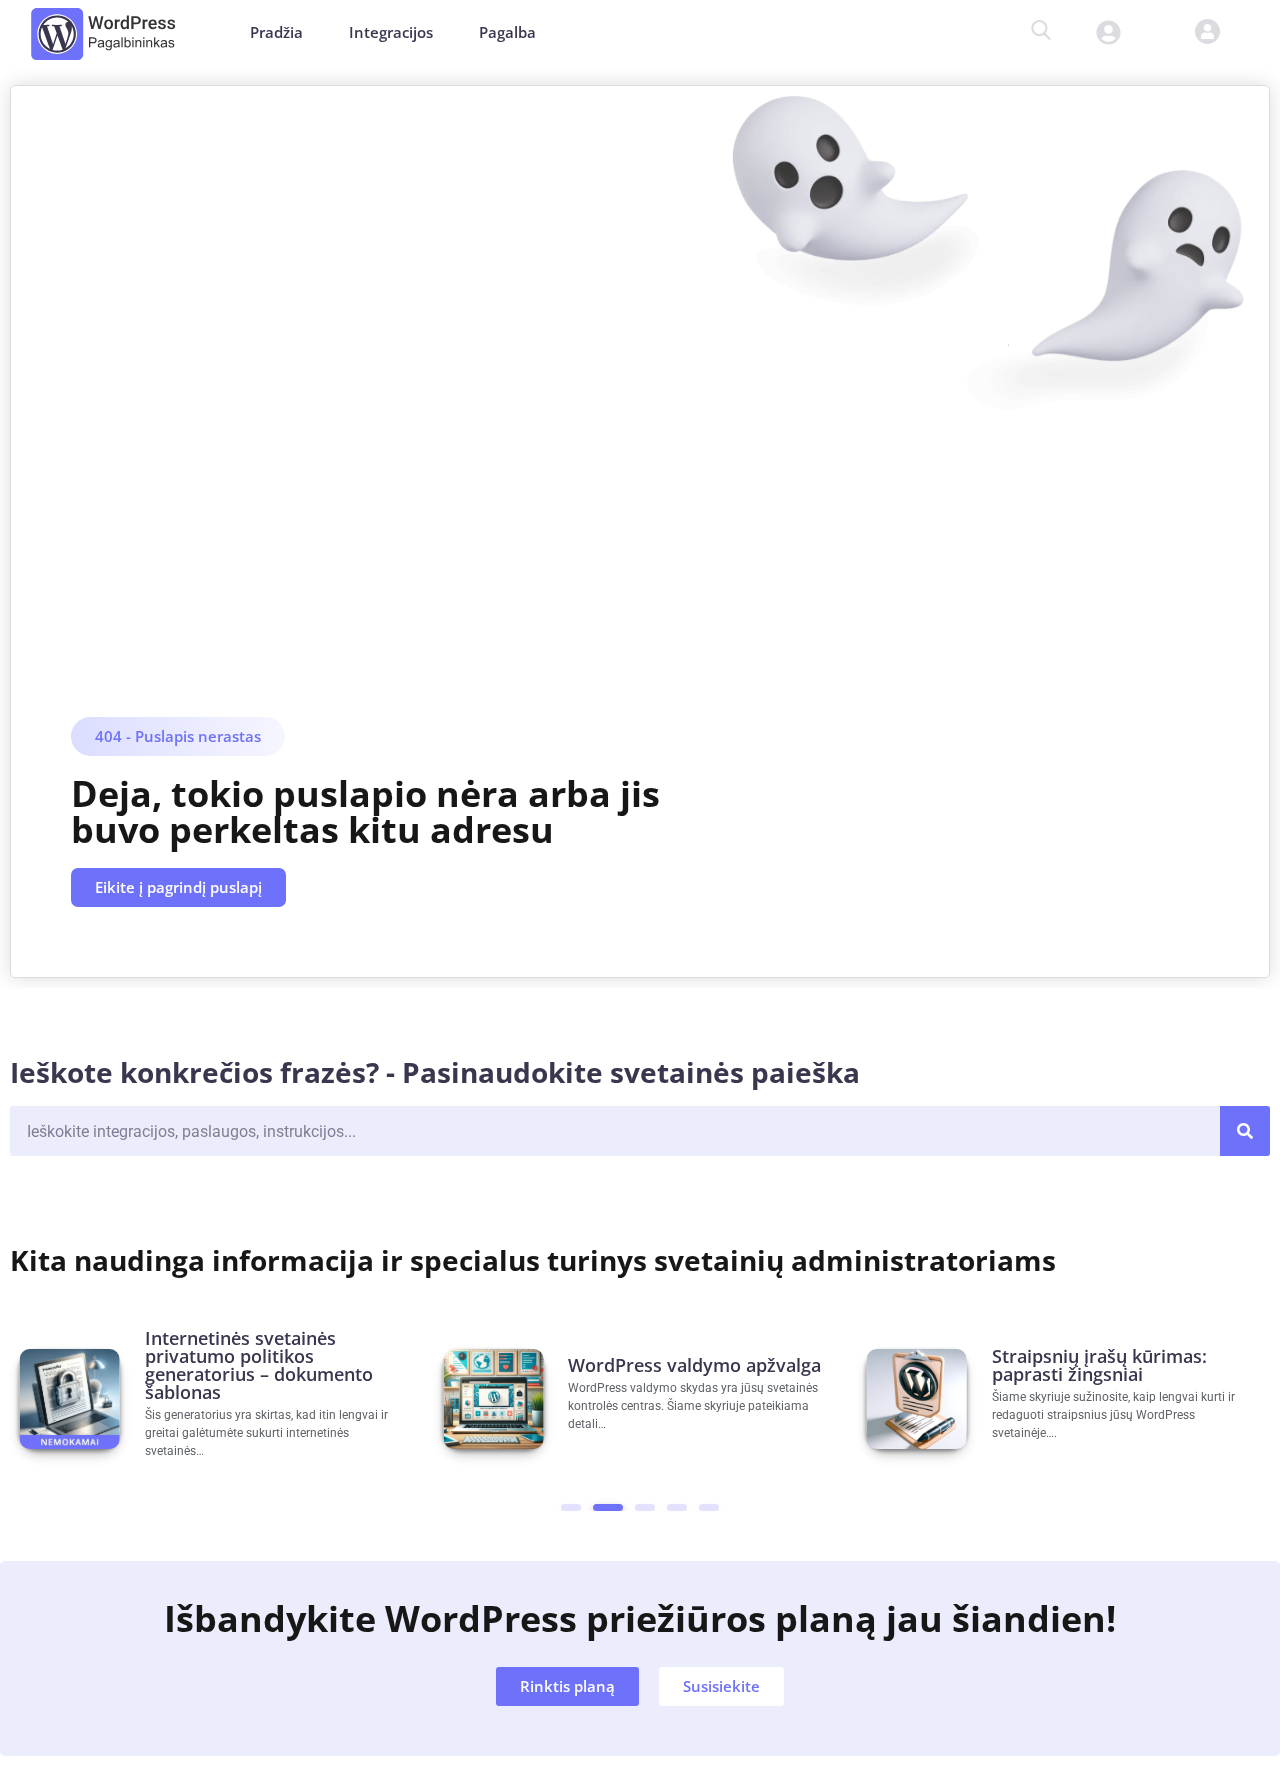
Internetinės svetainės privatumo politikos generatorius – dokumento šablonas (259, 1365)
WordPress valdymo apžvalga (694, 1365)
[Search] (1245, 1131)
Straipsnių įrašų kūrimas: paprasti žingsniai (1099, 1365)
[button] (1192, 31)
